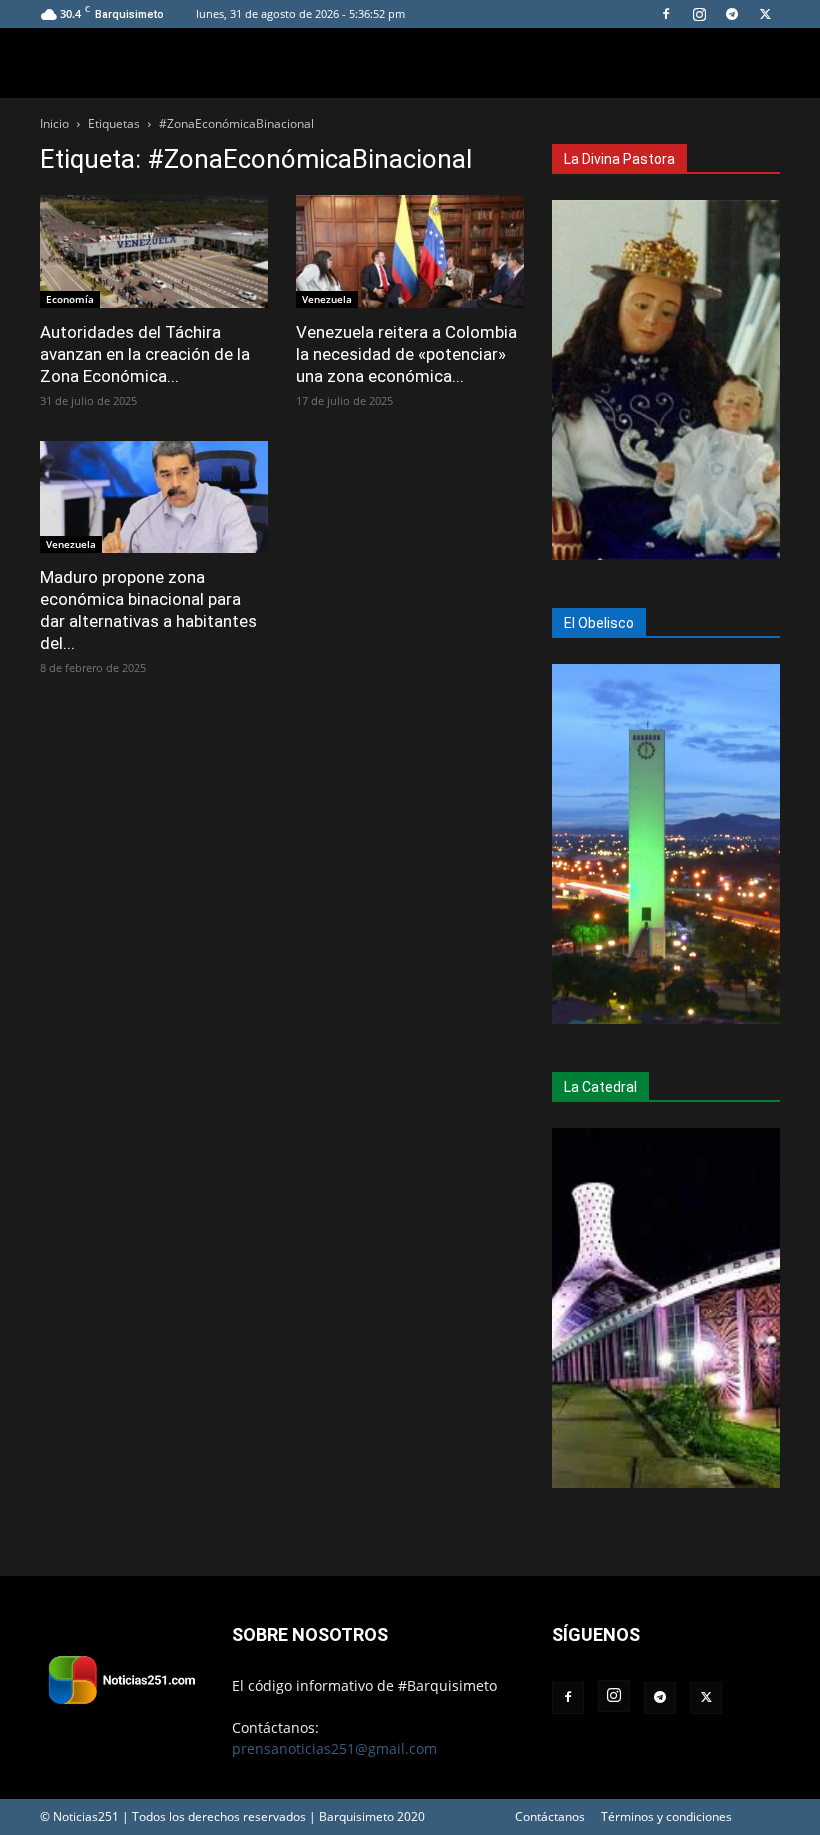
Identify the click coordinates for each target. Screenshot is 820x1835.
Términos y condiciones (666, 1816)
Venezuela (327, 299)
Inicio (54, 123)
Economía (70, 299)
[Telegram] (732, 14)
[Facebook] (666, 14)
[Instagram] (699, 14)
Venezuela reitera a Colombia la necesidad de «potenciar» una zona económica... (406, 354)
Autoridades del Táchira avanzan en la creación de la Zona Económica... (145, 354)
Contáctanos (550, 1816)
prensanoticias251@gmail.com (334, 1748)
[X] (765, 14)
